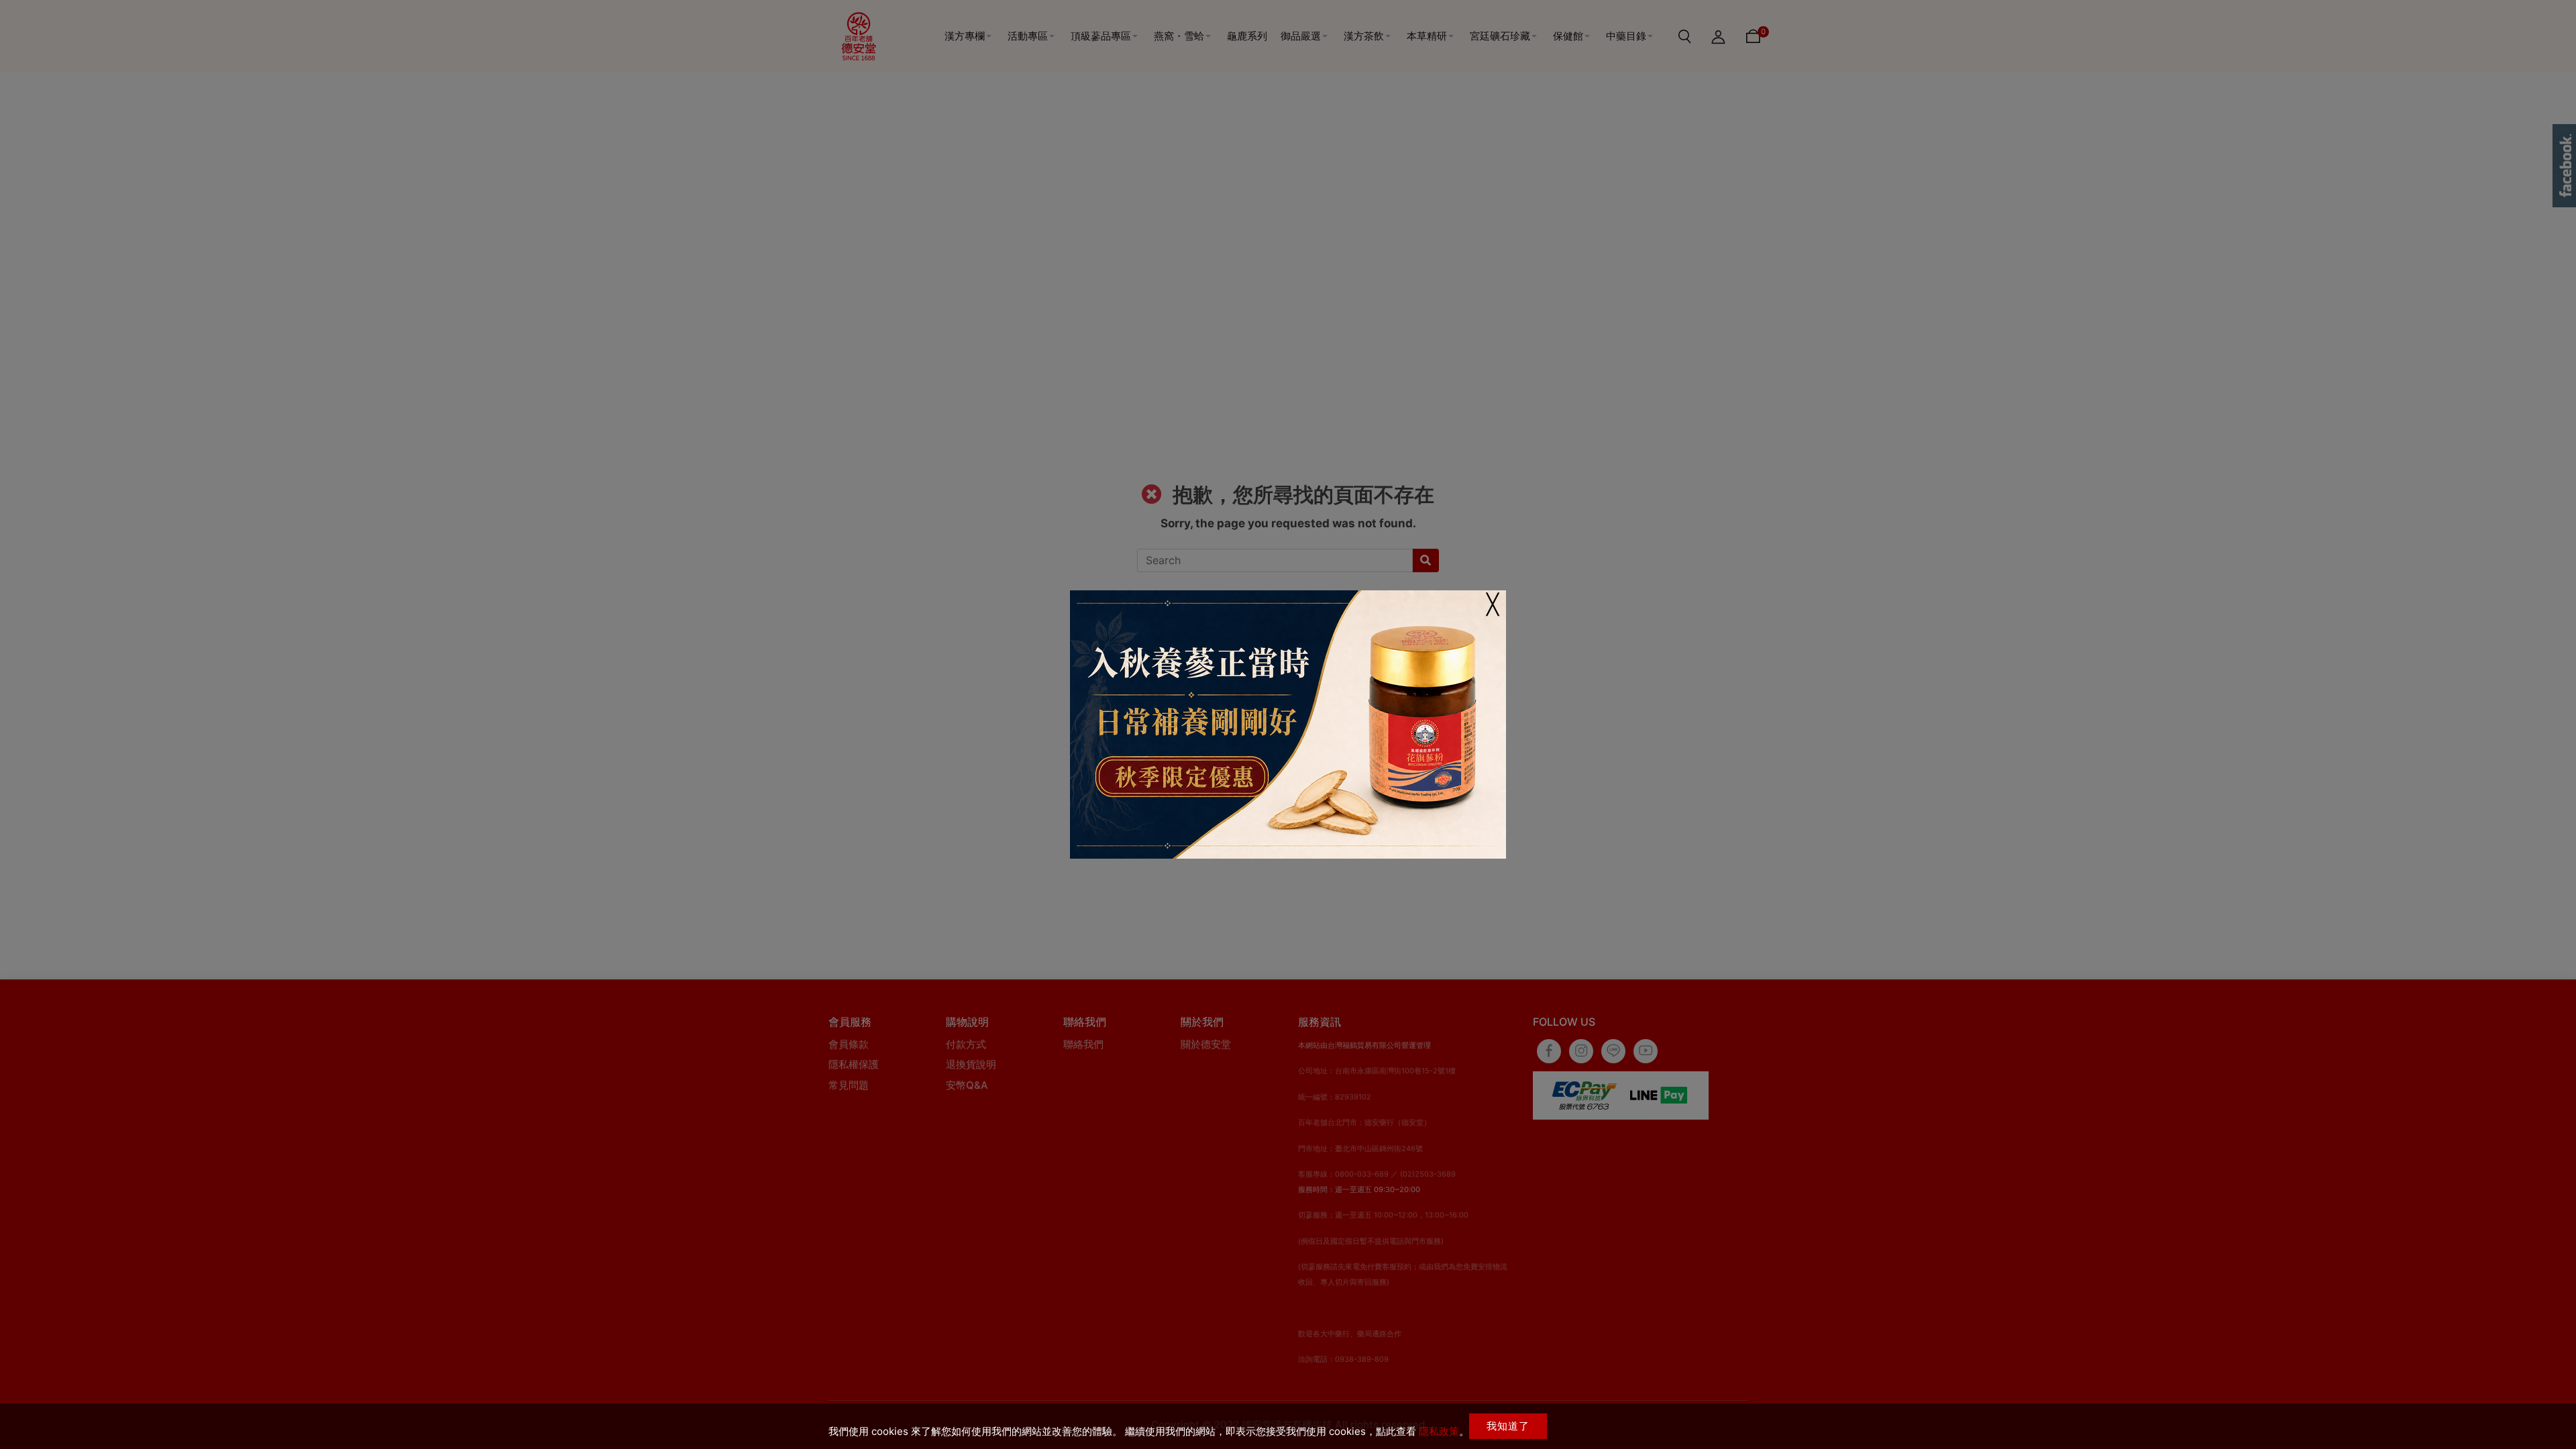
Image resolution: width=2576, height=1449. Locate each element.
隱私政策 (1439, 1431)
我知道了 (1508, 1426)
